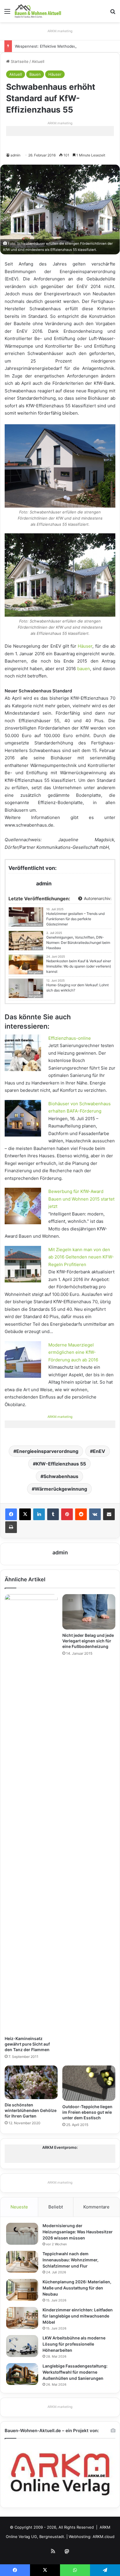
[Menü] (7, 13)
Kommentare (96, 2207)
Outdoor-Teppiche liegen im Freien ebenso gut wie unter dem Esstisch (87, 2112)
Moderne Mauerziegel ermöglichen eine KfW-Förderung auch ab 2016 (73, 1352)
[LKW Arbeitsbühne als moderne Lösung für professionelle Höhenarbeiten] (22, 2346)
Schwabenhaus (61, 1476)
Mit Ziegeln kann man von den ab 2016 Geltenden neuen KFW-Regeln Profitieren (81, 1257)
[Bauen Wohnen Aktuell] (38, 11)
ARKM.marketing (60, 31)
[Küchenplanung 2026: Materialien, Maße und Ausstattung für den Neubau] (22, 2290)
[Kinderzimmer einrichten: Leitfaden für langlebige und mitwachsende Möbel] (22, 2318)
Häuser (55, 74)
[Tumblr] (53, 1514)
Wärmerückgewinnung (61, 1489)
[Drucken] (11, 1527)
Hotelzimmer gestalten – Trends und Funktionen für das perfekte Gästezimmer (75, 919)
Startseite (19, 61)
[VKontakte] (95, 1514)
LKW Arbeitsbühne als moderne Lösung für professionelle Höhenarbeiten (74, 2344)
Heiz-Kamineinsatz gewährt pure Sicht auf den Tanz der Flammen (27, 2044)
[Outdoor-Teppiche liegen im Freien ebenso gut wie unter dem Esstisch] (89, 2083)
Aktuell (38, 61)
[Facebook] (11, 1514)
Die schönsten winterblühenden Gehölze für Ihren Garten (31, 2110)
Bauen (35, 74)
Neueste (19, 2207)
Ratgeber (35, 996)
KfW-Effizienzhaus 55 (61, 1464)
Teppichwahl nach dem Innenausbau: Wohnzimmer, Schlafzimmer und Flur (70, 2260)
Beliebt (56, 2207)
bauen (84, 669)
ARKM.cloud (104, 2537)
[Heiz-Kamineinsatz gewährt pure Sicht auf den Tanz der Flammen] (31, 1813)
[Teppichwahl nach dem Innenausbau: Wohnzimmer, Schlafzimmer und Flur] (22, 2262)
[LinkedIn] (39, 1514)
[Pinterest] (67, 1514)
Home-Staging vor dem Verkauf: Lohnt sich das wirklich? (77, 988)
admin (15, 155)
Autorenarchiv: (97, 898)
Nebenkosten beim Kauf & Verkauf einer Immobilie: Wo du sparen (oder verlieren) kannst (79, 966)
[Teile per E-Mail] (109, 1514)
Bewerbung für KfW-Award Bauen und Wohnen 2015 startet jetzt (81, 1199)
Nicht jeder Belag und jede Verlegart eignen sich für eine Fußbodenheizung (88, 1641)
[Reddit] (81, 1514)
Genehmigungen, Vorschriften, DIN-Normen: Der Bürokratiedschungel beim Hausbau (78, 943)
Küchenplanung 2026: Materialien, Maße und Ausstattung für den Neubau (77, 2288)
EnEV (99, 1451)
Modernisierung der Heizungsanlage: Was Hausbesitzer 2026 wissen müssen (78, 2232)
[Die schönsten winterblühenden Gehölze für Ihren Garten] (31, 2082)
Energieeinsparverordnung (47, 1451)
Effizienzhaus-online (70, 1038)
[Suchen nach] (113, 13)
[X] (25, 1514)
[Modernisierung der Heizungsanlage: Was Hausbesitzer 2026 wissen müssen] (22, 2234)
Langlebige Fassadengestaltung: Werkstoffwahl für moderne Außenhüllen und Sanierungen (75, 2372)
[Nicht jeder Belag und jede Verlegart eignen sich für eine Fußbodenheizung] (89, 1612)
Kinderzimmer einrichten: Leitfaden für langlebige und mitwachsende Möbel (78, 2316)
